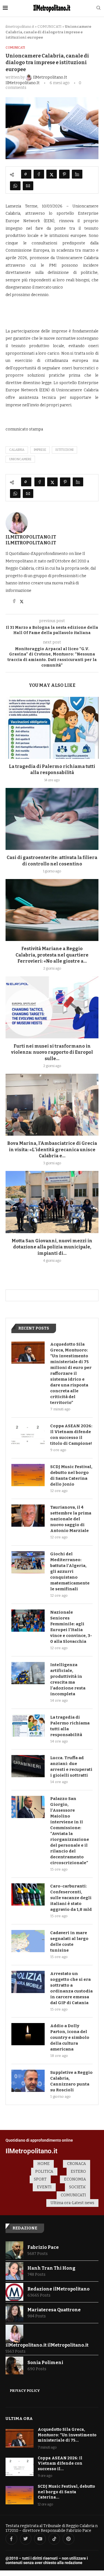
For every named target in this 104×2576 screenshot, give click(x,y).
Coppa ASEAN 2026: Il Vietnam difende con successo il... (60, 2464)
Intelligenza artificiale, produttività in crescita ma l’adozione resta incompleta (68, 1679)
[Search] (98, 8)
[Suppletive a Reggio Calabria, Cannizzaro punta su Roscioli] (28, 2081)
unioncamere (20, 459)
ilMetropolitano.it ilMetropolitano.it (31, 540)
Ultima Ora (19, 2419)
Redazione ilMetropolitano (59, 2289)
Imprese (40, 450)
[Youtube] (40, 2539)
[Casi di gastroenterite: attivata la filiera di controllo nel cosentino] (52, 819)
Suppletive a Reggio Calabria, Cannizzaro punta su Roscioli (71, 2081)
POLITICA (44, 2171)
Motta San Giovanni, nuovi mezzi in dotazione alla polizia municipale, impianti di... (52, 1247)
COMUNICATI (50, 27)
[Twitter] (26, 2539)
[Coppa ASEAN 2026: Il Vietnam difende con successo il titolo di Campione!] (28, 1434)
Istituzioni (64, 450)
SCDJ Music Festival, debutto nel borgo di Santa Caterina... (66, 2492)
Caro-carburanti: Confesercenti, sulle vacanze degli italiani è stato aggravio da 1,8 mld (71, 1898)
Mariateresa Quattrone (54, 2310)
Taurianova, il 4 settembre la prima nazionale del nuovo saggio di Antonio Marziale (71, 1519)
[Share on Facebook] (39, 174)
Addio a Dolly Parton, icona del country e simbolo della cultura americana (70, 2037)
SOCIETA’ (78, 2187)
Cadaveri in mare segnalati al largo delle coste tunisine (69, 1942)
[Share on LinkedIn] (77, 174)
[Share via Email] (28, 186)
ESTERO (78, 2171)
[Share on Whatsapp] (15, 186)
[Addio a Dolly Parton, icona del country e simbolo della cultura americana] (28, 2034)
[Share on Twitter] (52, 174)
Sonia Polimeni (45, 2363)
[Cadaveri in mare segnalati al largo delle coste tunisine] (28, 1941)
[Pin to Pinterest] (64, 174)
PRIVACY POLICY (25, 2391)
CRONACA (77, 2164)
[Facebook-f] (11, 2539)
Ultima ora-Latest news (72, 2203)
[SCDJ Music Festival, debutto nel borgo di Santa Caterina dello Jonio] (28, 1475)
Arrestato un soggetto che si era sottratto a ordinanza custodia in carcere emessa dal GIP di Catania (71, 1988)
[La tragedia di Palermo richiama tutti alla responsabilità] (52, 728)
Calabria (17, 450)
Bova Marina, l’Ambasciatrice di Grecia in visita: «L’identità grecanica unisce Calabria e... (52, 1150)
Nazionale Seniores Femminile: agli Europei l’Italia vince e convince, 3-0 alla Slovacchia (71, 1627)
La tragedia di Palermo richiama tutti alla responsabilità (70, 1726)
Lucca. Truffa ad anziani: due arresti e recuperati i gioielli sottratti (71, 1767)
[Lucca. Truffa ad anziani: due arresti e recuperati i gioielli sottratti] (28, 1766)
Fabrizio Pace (43, 2247)
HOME (44, 2164)
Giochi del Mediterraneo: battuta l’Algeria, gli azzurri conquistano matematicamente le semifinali (70, 1571)
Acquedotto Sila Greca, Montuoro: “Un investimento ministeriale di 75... (67, 2435)
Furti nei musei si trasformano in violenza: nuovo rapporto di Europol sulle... (52, 1052)
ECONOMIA (75, 2179)
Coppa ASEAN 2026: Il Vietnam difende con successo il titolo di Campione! (71, 1435)
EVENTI (44, 2187)
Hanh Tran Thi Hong (51, 2268)
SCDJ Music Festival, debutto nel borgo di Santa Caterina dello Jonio (71, 1475)
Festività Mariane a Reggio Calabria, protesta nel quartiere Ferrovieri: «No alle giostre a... (52, 955)
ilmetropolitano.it (20, 27)
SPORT (40, 2179)
